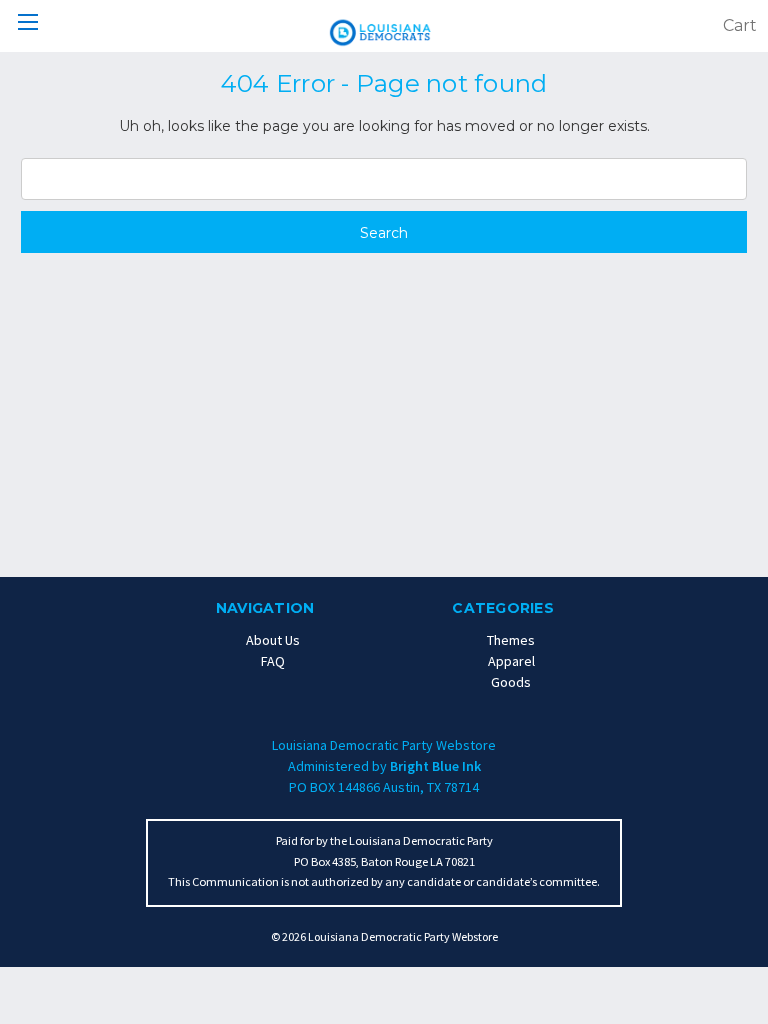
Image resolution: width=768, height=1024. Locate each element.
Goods (511, 682)
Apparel (511, 661)
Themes (511, 640)
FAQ (273, 661)
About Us (273, 640)
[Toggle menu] (27, 27)
